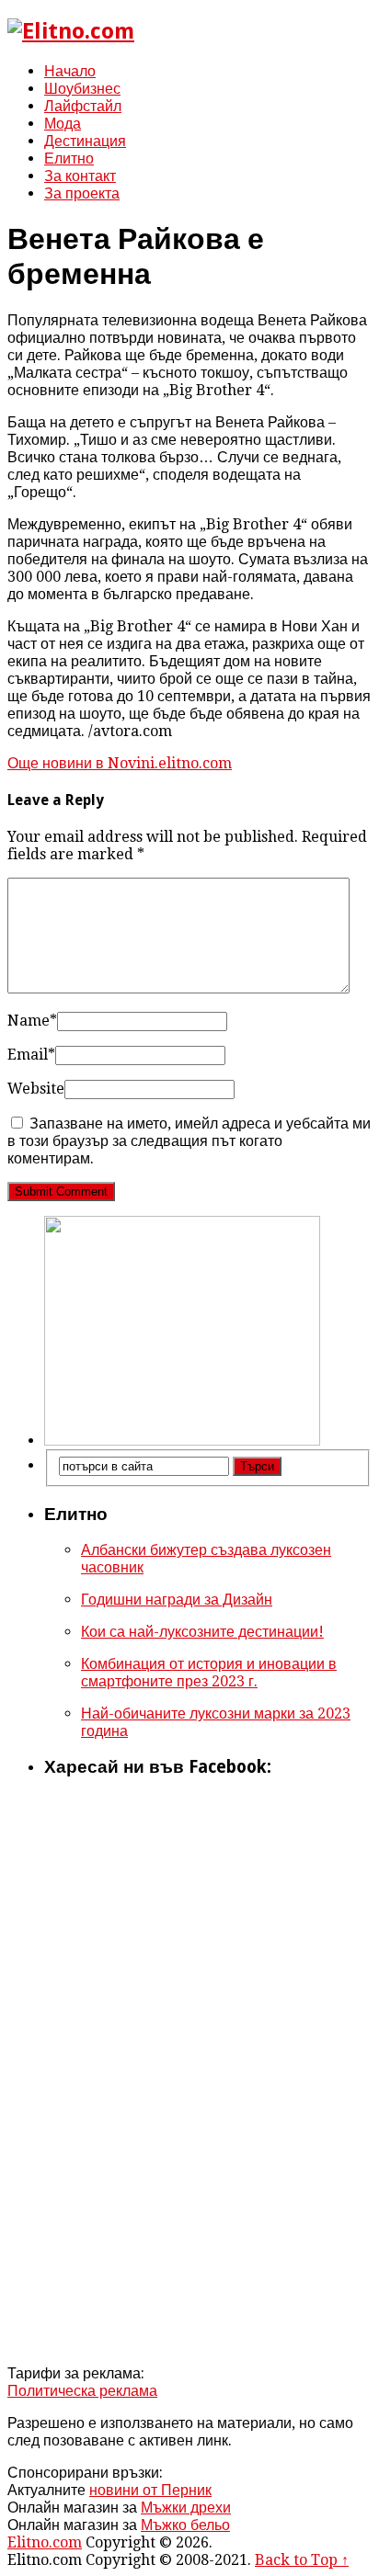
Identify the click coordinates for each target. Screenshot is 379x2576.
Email (31, 1055)
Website (36, 1089)
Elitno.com (45, 2542)
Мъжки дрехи (186, 2508)
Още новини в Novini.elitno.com (120, 763)
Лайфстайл (83, 106)
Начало (70, 71)
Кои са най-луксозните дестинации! (202, 1632)
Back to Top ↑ (302, 2560)
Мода (63, 124)
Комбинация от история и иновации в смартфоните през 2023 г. (209, 1673)
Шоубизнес (82, 89)
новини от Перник (150, 2490)
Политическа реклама (82, 2391)
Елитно (69, 159)
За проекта (82, 193)
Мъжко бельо (185, 2525)
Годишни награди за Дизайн (177, 1600)
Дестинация (85, 141)
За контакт (80, 176)
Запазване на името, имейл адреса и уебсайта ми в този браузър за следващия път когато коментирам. (189, 1141)
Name (32, 1021)
